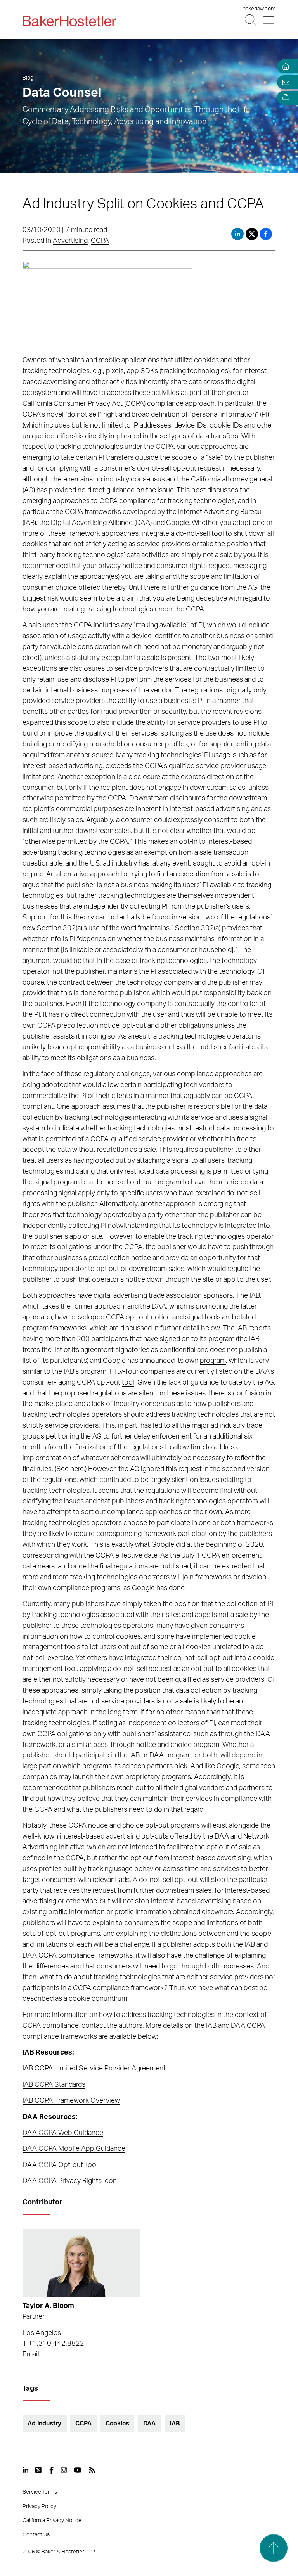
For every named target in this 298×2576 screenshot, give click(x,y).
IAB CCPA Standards (54, 2085)
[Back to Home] (69, 21)
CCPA (100, 241)
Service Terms (40, 2492)
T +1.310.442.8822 (53, 2344)
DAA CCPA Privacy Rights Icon (70, 2181)
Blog (28, 78)
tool (128, 1383)
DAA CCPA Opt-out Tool (60, 2165)
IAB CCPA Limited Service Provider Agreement (94, 2069)
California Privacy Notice (52, 2521)
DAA (150, 2424)
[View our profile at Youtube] (78, 2470)
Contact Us (36, 2535)
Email (31, 2354)
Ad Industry (44, 2424)
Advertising (70, 241)
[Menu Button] (269, 20)
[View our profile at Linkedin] (26, 2470)
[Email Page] (284, 82)
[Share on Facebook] (266, 234)
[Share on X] (253, 234)
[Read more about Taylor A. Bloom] (81, 2263)
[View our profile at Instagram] (64, 2470)
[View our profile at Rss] (92, 2470)
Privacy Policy (39, 2507)
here (77, 1469)
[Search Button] (251, 20)
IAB (175, 2424)
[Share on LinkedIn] (237, 234)
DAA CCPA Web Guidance (63, 2133)
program (213, 1361)
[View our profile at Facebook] (51, 2470)
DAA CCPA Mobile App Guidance (74, 2149)
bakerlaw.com (259, 9)
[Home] (284, 67)
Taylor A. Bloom (48, 2306)
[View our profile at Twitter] (39, 2470)
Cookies (117, 2424)
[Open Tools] (284, 98)
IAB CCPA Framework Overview (71, 2101)
